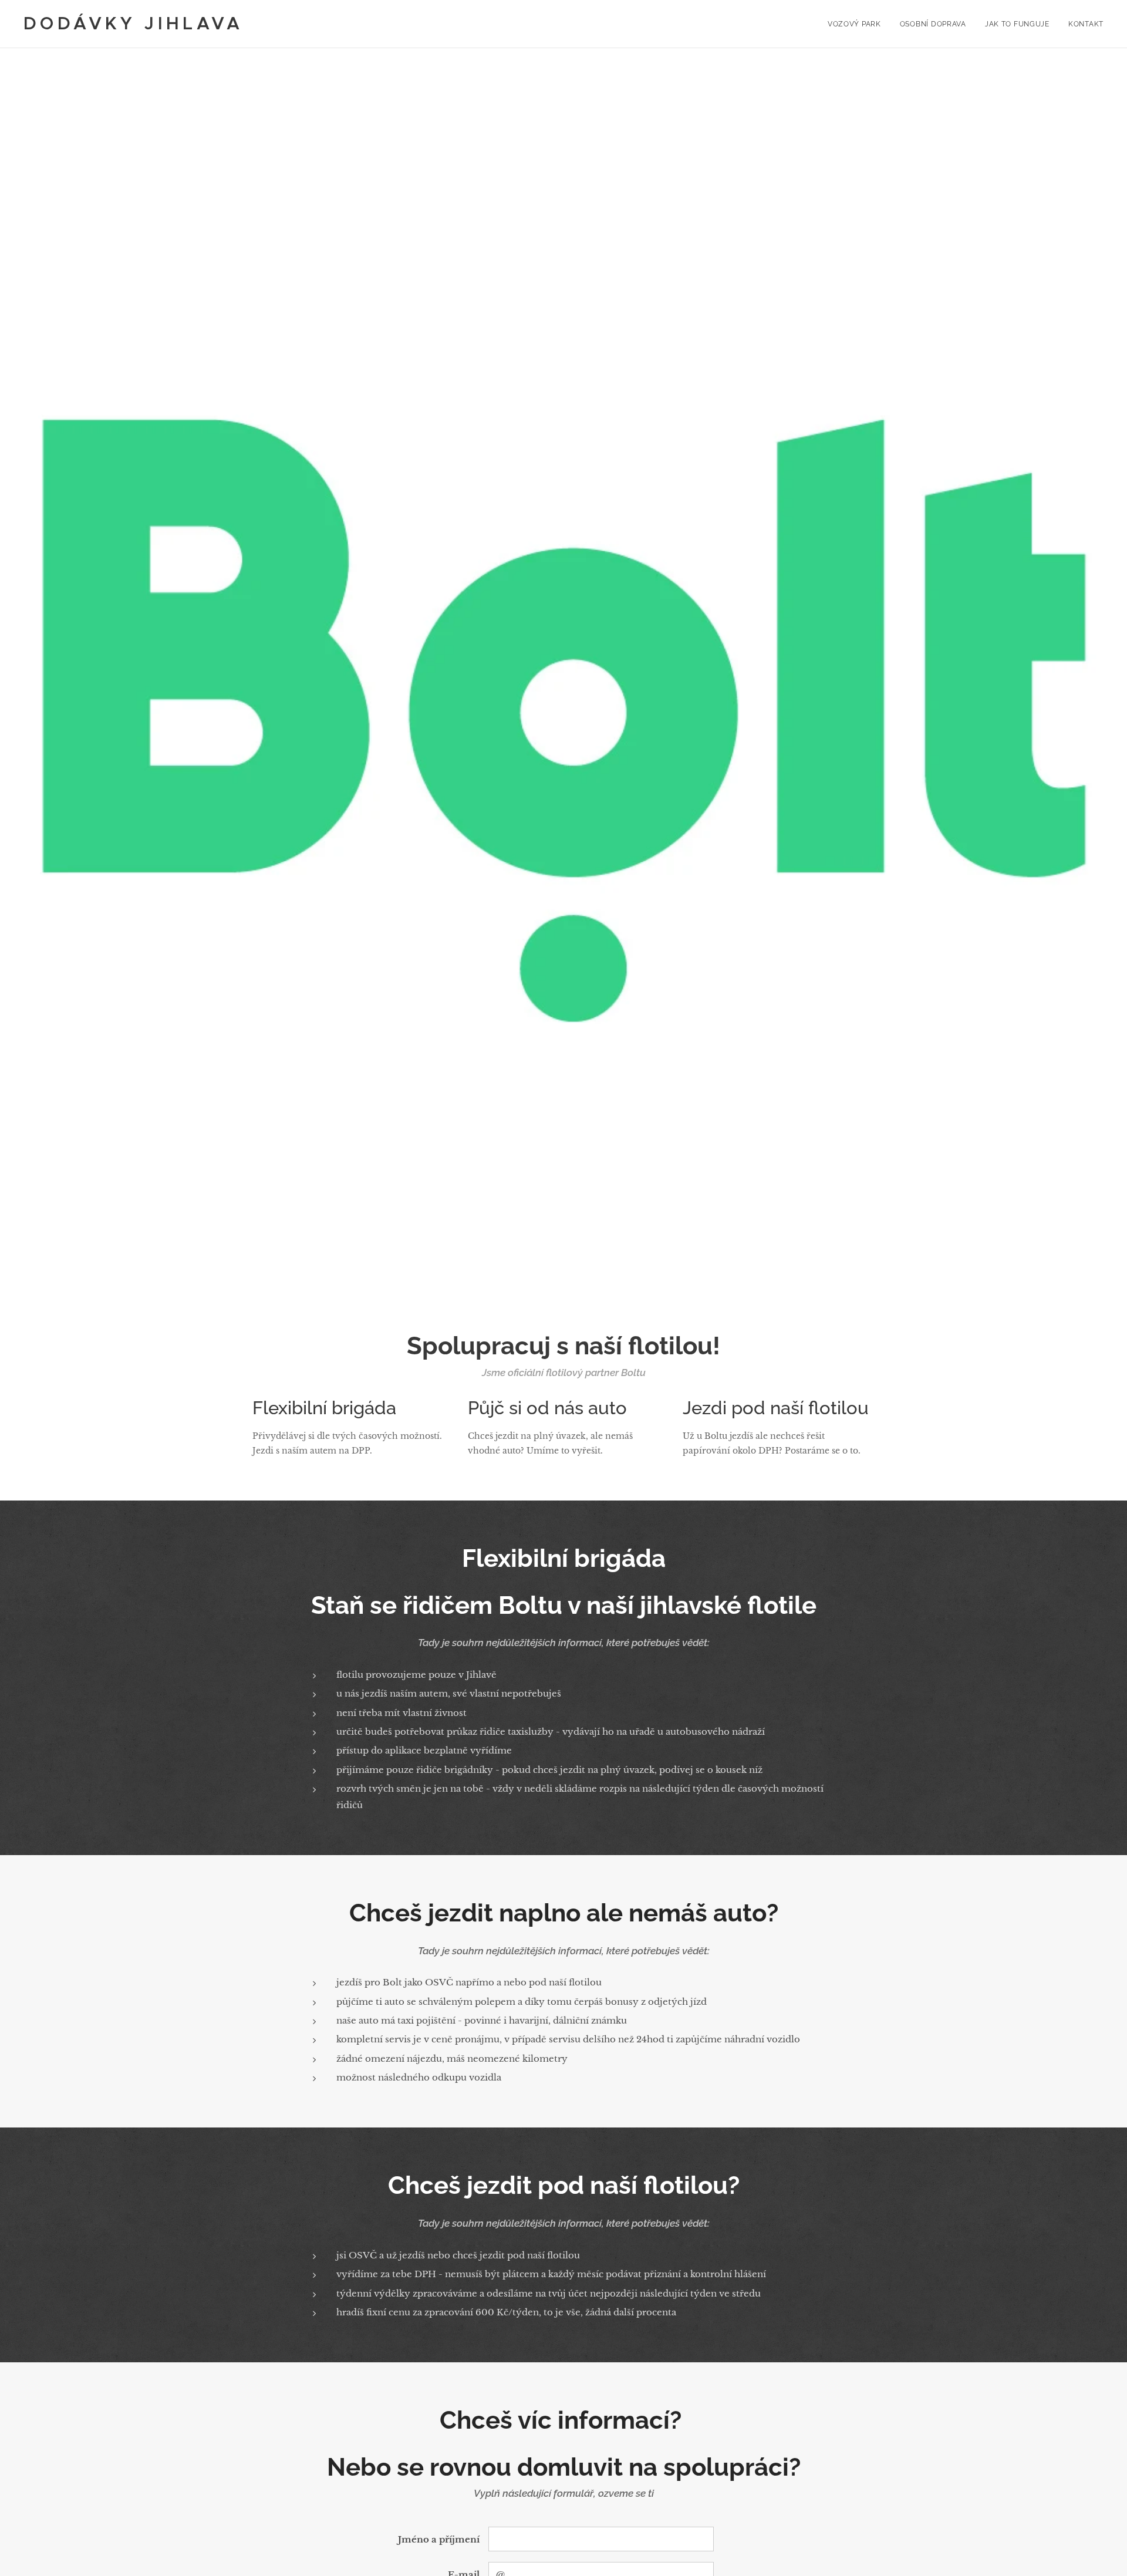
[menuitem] (858, 24)
